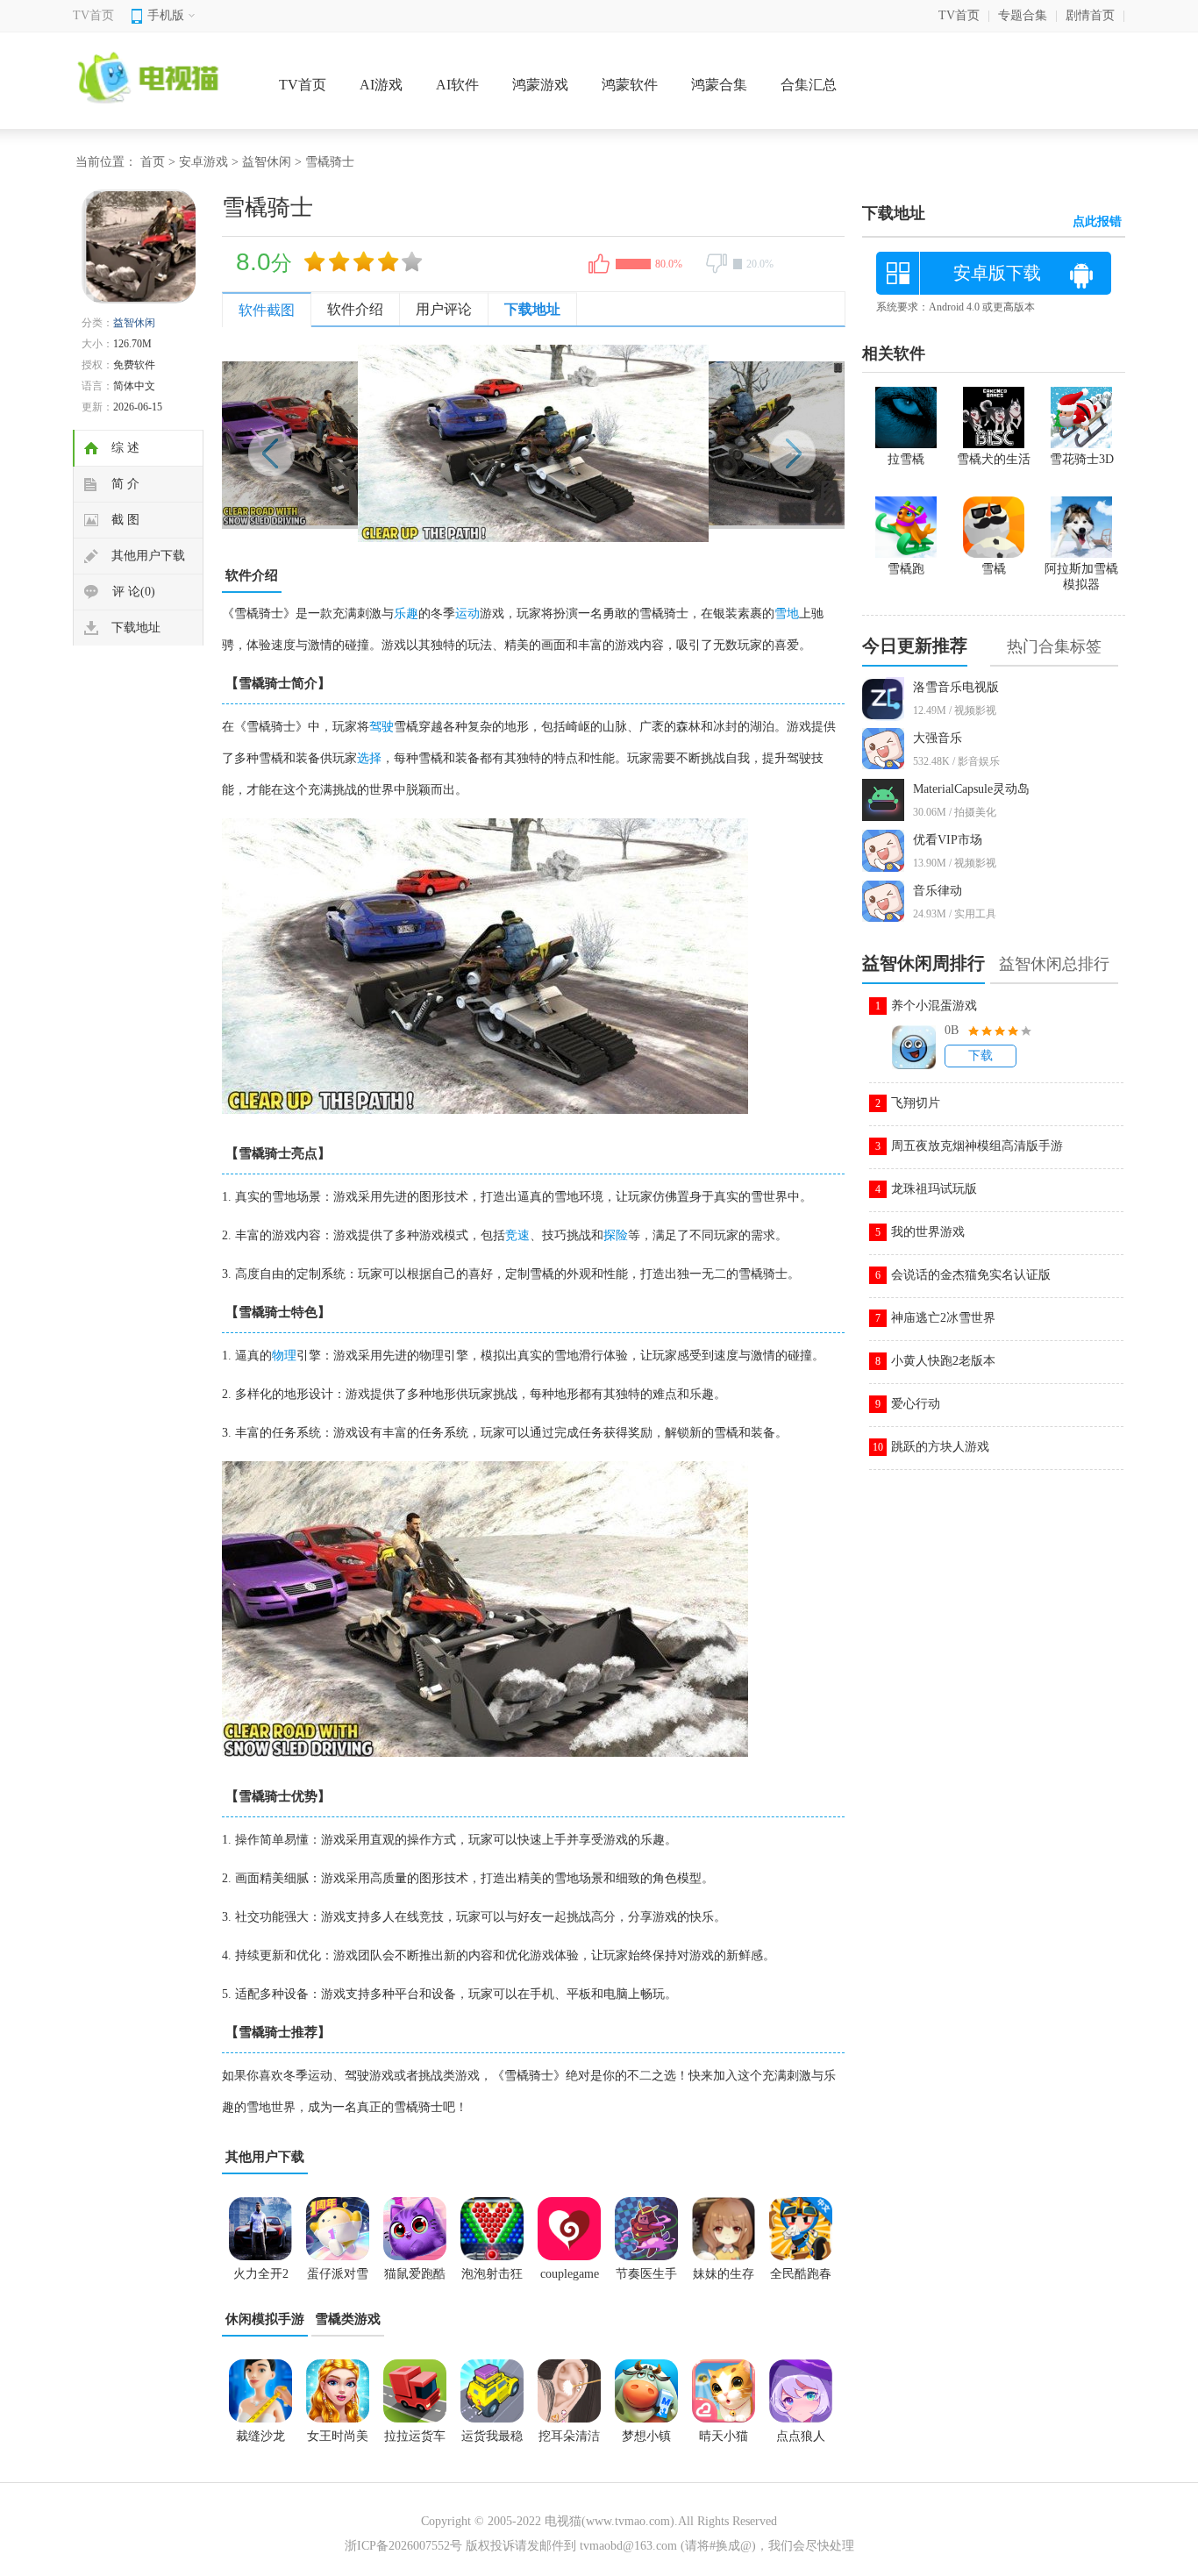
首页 (153, 162)
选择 (369, 758)
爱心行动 (916, 1404)
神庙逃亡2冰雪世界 (943, 1318)
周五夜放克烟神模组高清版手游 (977, 1146)
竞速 (517, 1235)
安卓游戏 (203, 162)
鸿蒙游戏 (540, 85)
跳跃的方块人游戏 (940, 1447)
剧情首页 (1090, 15)
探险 (616, 1235)
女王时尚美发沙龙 (338, 2442)
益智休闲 (267, 162)
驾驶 (382, 727)
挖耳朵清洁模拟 (569, 2442)
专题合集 (1023, 15)
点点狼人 (801, 2436)
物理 (284, 1356)
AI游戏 (381, 85)
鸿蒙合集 (719, 85)
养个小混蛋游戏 (934, 1006)
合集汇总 (809, 85)
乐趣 (406, 614)
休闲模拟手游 (265, 2319)
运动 (467, 614)
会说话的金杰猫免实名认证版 (971, 1275)
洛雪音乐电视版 (956, 687)
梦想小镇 (646, 2436)
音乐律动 (938, 891)
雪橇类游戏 (348, 2319)
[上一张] (378, 443)
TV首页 (93, 15)
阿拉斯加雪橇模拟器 (1081, 577)
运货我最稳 (492, 2436)
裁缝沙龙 (260, 2436)
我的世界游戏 (928, 1232)
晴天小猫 (724, 2436)
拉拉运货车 (415, 2436)
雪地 (787, 614)
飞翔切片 (916, 1103)
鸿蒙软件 (630, 85)
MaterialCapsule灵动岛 (971, 789)
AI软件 (457, 85)
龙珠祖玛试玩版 (934, 1189)
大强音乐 (938, 738)
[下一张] (689, 443)
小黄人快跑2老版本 (943, 1361)
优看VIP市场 (948, 840)
